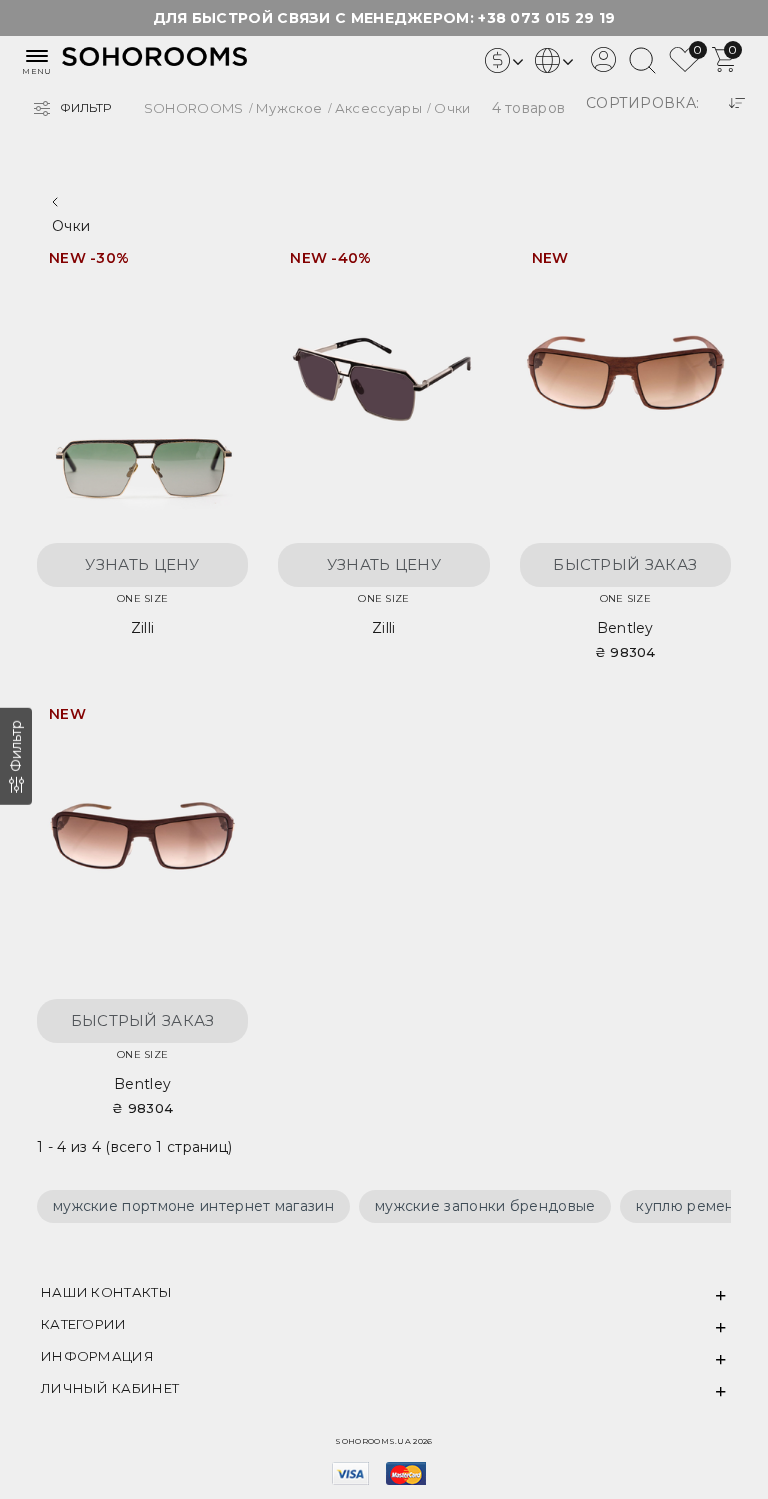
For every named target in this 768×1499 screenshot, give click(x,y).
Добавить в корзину (695, 265)
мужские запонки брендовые (485, 1206)
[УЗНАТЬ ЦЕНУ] (212, 266)
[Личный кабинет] (603, 67)
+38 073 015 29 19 (546, 18)
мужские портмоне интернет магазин (193, 1206)
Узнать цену (142, 564)
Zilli (143, 628)
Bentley (625, 628)
